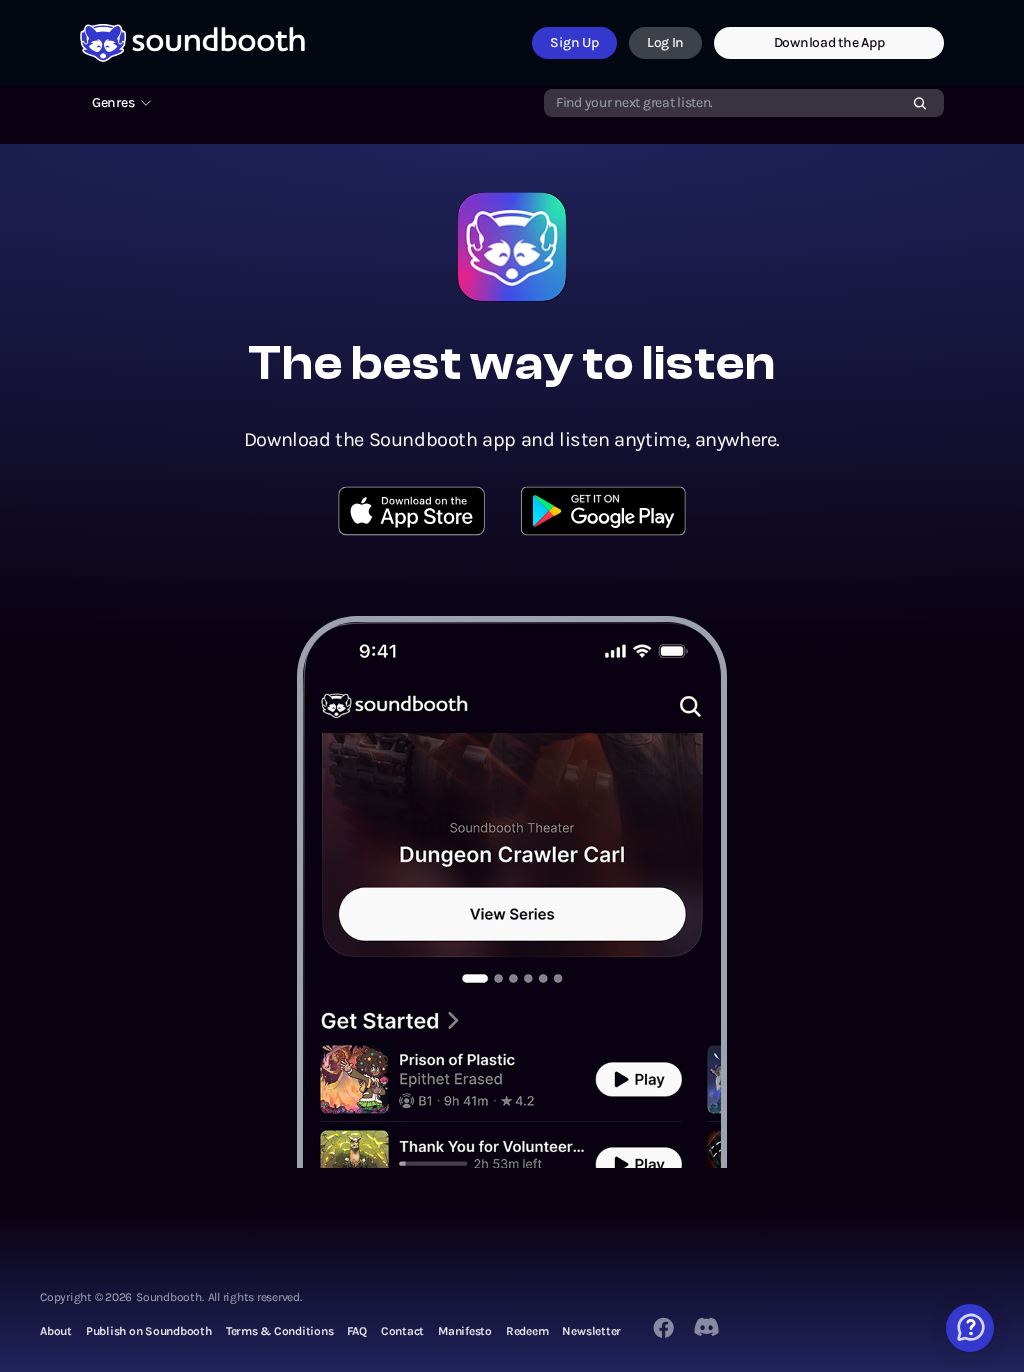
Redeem (527, 1331)
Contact (402, 1331)
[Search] (920, 103)
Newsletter (591, 1331)
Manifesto (465, 1331)
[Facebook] (663, 1327)
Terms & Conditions (280, 1331)
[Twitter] (707, 1327)
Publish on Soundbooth (149, 1331)
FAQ (356, 1331)
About (56, 1331)
